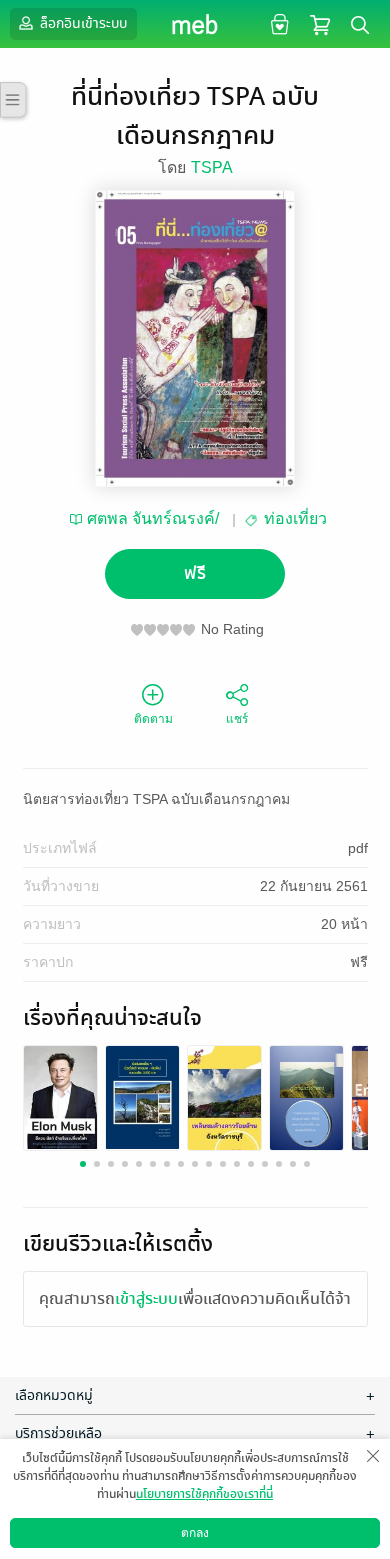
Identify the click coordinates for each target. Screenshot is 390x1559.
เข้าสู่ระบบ (146, 1299)
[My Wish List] (277, 23)
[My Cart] (320, 23)
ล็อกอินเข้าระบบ (82, 23)
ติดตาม (153, 719)
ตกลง (195, 1533)
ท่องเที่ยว (295, 518)
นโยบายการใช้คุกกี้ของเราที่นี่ (204, 1494)
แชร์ (237, 719)
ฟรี (195, 573)
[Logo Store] (195, 24)
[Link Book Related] (60, 1096)
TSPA (212, 167)
